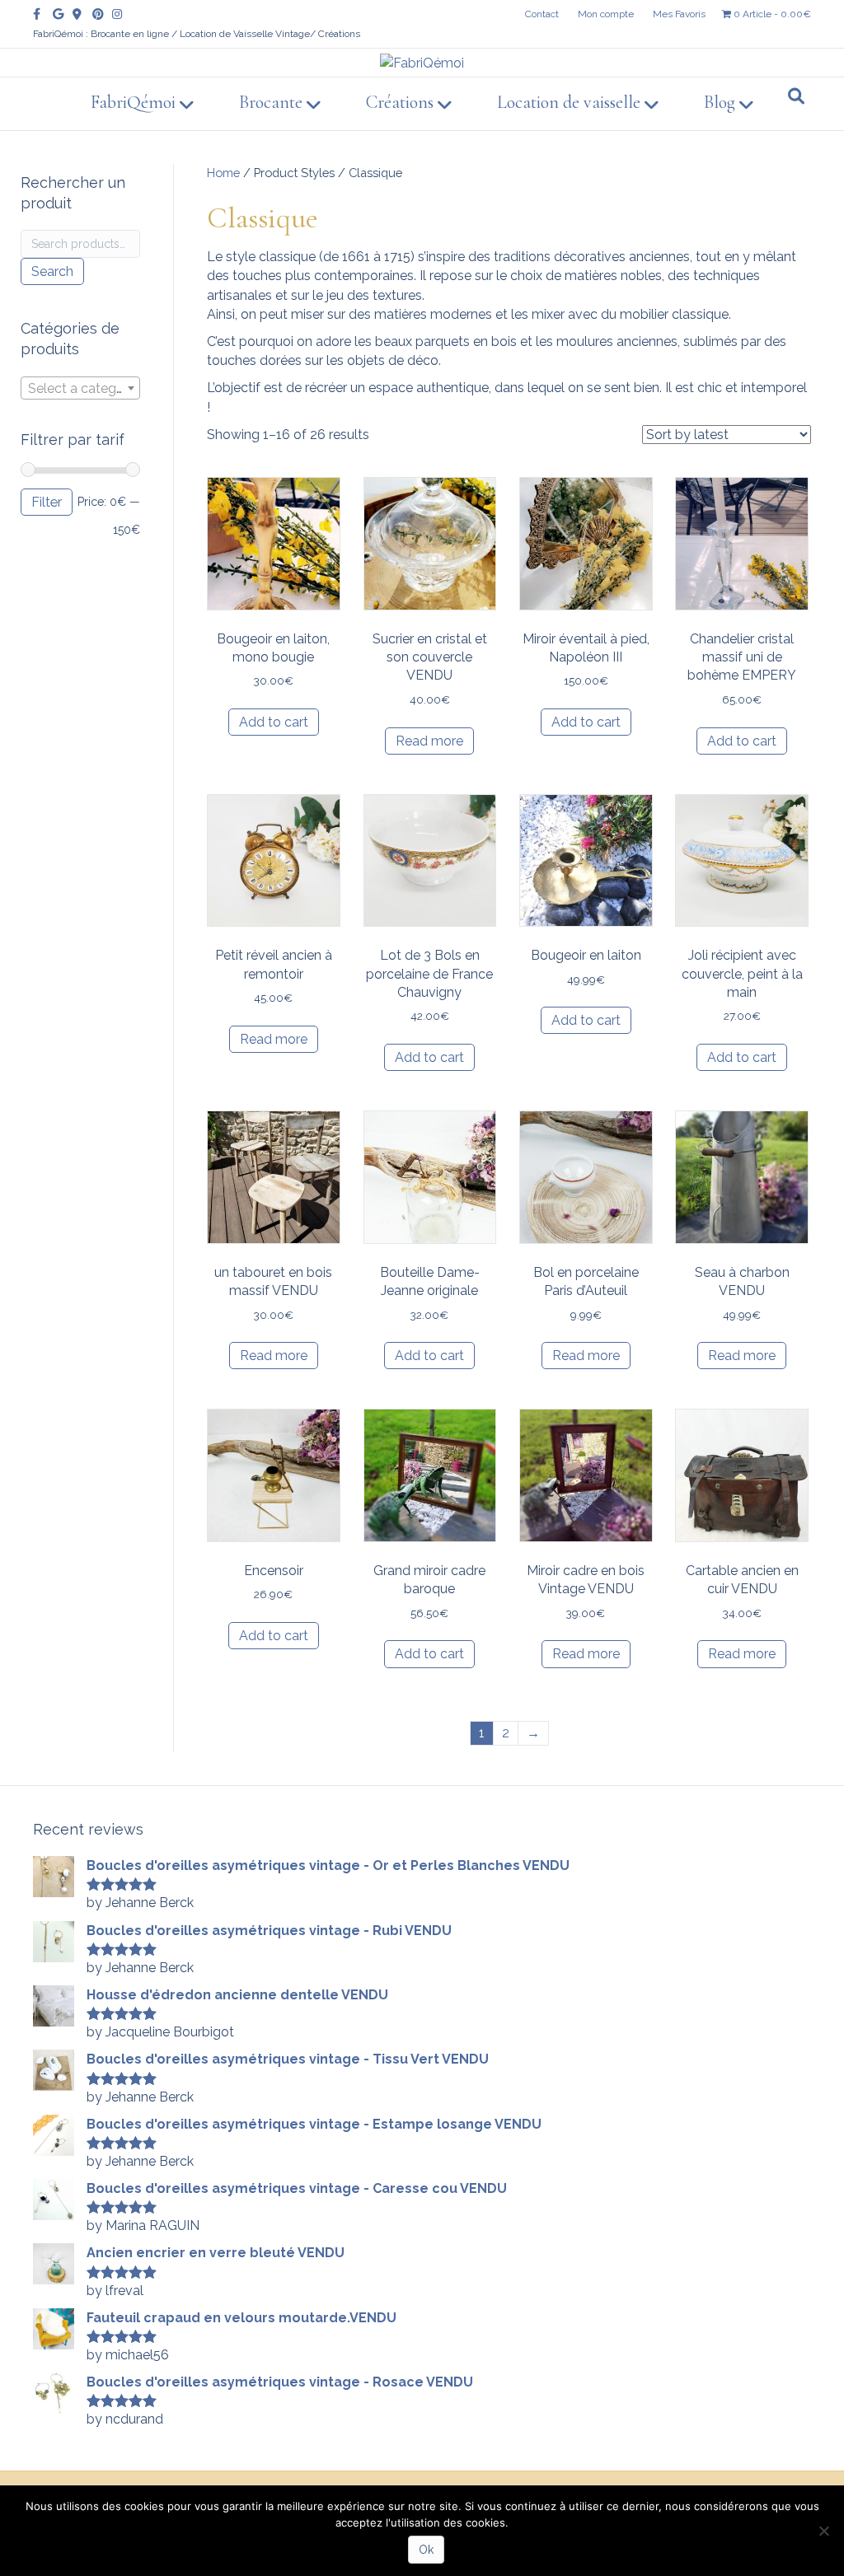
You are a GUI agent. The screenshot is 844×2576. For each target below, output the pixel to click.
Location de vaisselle (569, 102)
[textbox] (80, 389)
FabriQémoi (133, 102)
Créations (400, 102)
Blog (720, 102)
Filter (47, 502)
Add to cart (274, 722)
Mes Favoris (679, 14)
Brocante (271, 102)
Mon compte (606, 14)
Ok (426, 2550)
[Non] (823, 2531)
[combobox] (80, 388)
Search (52, 271)
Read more (429, 741)
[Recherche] (796, 96)
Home (223, 173)
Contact (542, 14)
